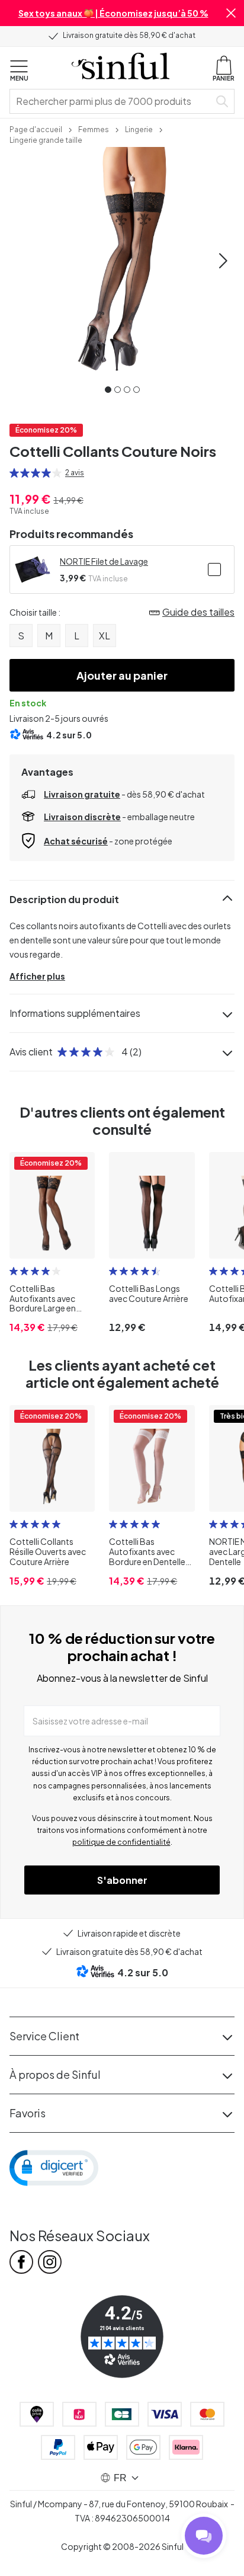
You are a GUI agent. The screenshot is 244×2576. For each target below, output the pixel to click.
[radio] (14, 473)
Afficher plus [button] (37, 976)
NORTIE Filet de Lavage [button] (104, 561)
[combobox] (112, 101)
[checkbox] (214, 569)
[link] (36, 129)
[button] (231, 13)
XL (105, 636)
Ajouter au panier (122, 675)
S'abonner (122, 1880)
